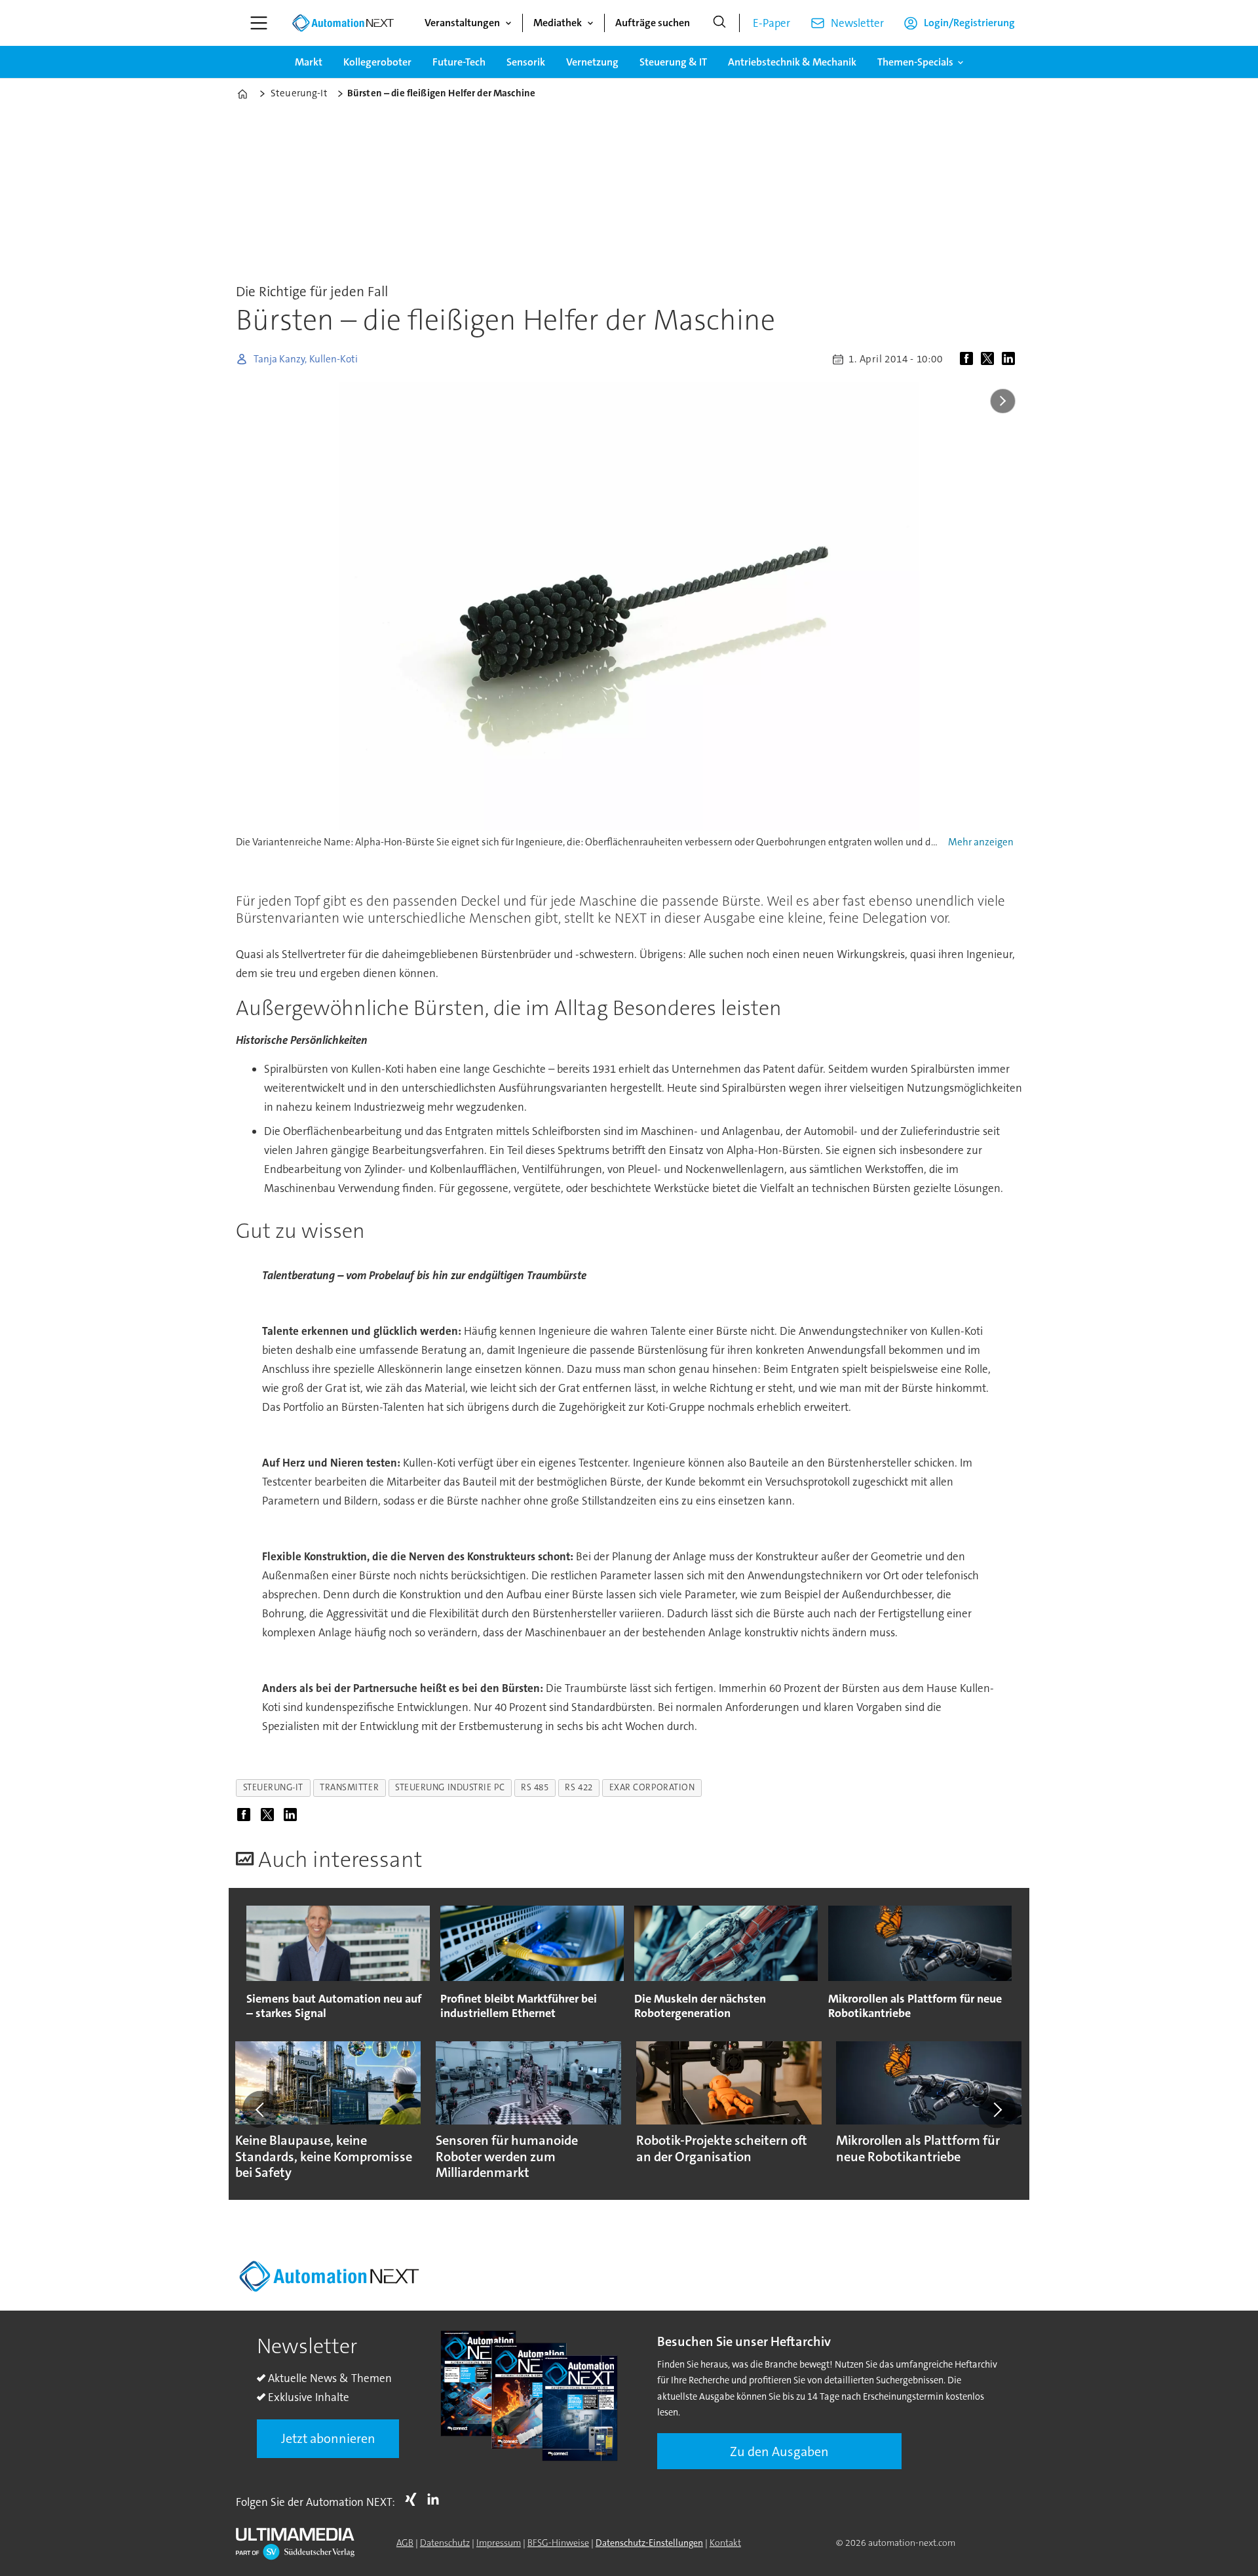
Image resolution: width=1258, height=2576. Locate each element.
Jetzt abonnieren (328, 2438)
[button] (261, 2109)
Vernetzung (592, 62)
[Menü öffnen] (259, 23)
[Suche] (719, 23)
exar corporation (652, 1787)
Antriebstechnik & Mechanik (792, 62)
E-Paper (772, 23)
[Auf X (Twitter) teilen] (990, 359)
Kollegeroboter (377, 62)
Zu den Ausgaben (779, 2451)
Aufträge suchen (653, 23)
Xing (414, 2499)
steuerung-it (274, 1787)
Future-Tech (459, 62)
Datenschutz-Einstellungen (649, 2543)
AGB (405, 2543)
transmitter (349, 1787)
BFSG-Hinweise (558, 2543)
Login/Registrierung (969, 23)
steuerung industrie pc (450, 1787)
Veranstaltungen (462, 23)
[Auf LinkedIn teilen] (1011, 359)
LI (436, 2499)
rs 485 (535, 1787)
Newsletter (857, 23)
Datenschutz (445, 2543)
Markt (309, 62)
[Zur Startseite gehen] (343, 23)
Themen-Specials (915, 62)
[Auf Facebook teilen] (969, 359)
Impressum (499, 2543)
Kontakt (725, 2543)
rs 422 (579, 1787)
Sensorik (526, 62)
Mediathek (558, 23)
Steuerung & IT (673, 62)
